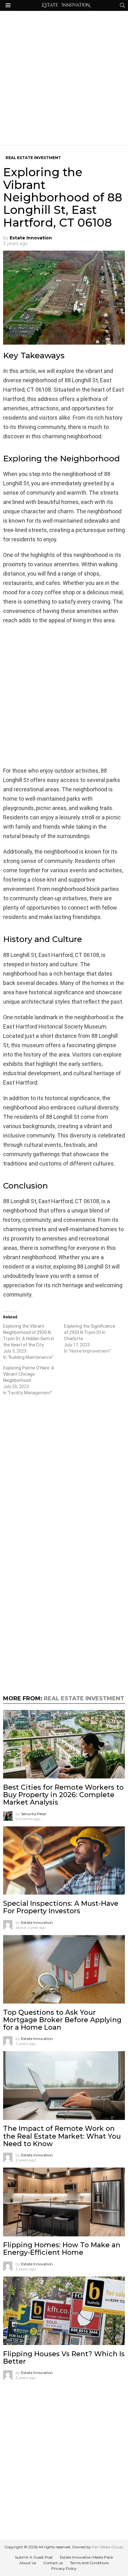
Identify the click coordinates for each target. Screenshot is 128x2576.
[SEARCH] (122, 5)
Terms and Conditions (89, 2563)
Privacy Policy (64, 2568)
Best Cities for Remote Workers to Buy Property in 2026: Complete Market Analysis (63, 1795)
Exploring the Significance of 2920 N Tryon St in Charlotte (90, 1332)
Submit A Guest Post (34, 2557)
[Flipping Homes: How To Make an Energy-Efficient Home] (64, 2202)
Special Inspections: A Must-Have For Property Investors (61, 1907)
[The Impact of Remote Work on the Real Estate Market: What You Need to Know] (64, 2085)
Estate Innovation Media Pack (87, 2557)
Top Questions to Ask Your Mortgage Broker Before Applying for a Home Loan (62, 2020)
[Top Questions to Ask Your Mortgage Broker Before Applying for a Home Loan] (64, 1969)
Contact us (53, 2563)
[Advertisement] (64, 78)
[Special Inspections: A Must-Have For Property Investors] (64, 1861)
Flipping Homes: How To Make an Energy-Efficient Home (62, 2249)
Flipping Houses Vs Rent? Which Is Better (64, 2358)
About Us (28, 2563)
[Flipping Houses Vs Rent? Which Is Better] (64, 2311)
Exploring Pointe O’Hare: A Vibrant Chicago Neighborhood (29, 1374)
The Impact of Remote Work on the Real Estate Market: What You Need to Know (62, 2136)
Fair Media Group (107, 2547)
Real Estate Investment (84, 1698)
